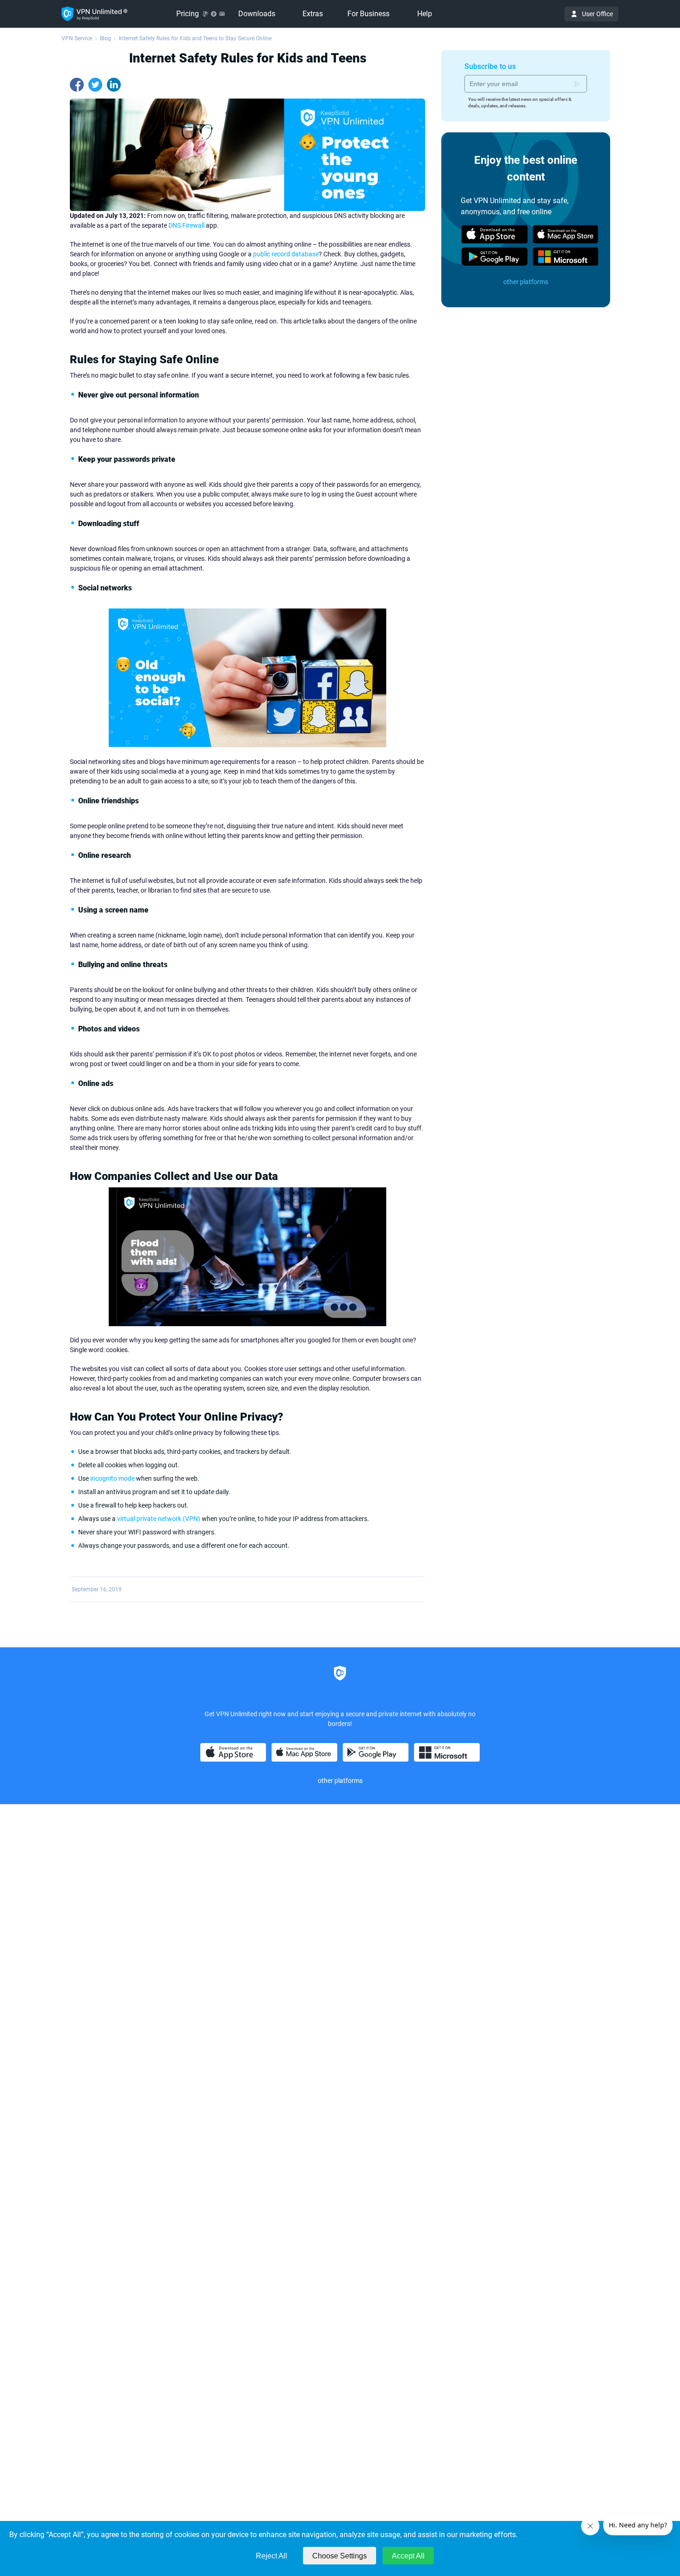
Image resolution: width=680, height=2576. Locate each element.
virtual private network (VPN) (159, 1519)
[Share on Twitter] (95, 85)
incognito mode (112, 1478)
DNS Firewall (186, 225)
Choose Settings (340, 2556)
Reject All (272, 2556)
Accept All (408, 2556)
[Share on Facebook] (77, 85)
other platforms (526, 282)
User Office (597, 14)
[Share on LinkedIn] (114, 85)
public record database (286, 254)
